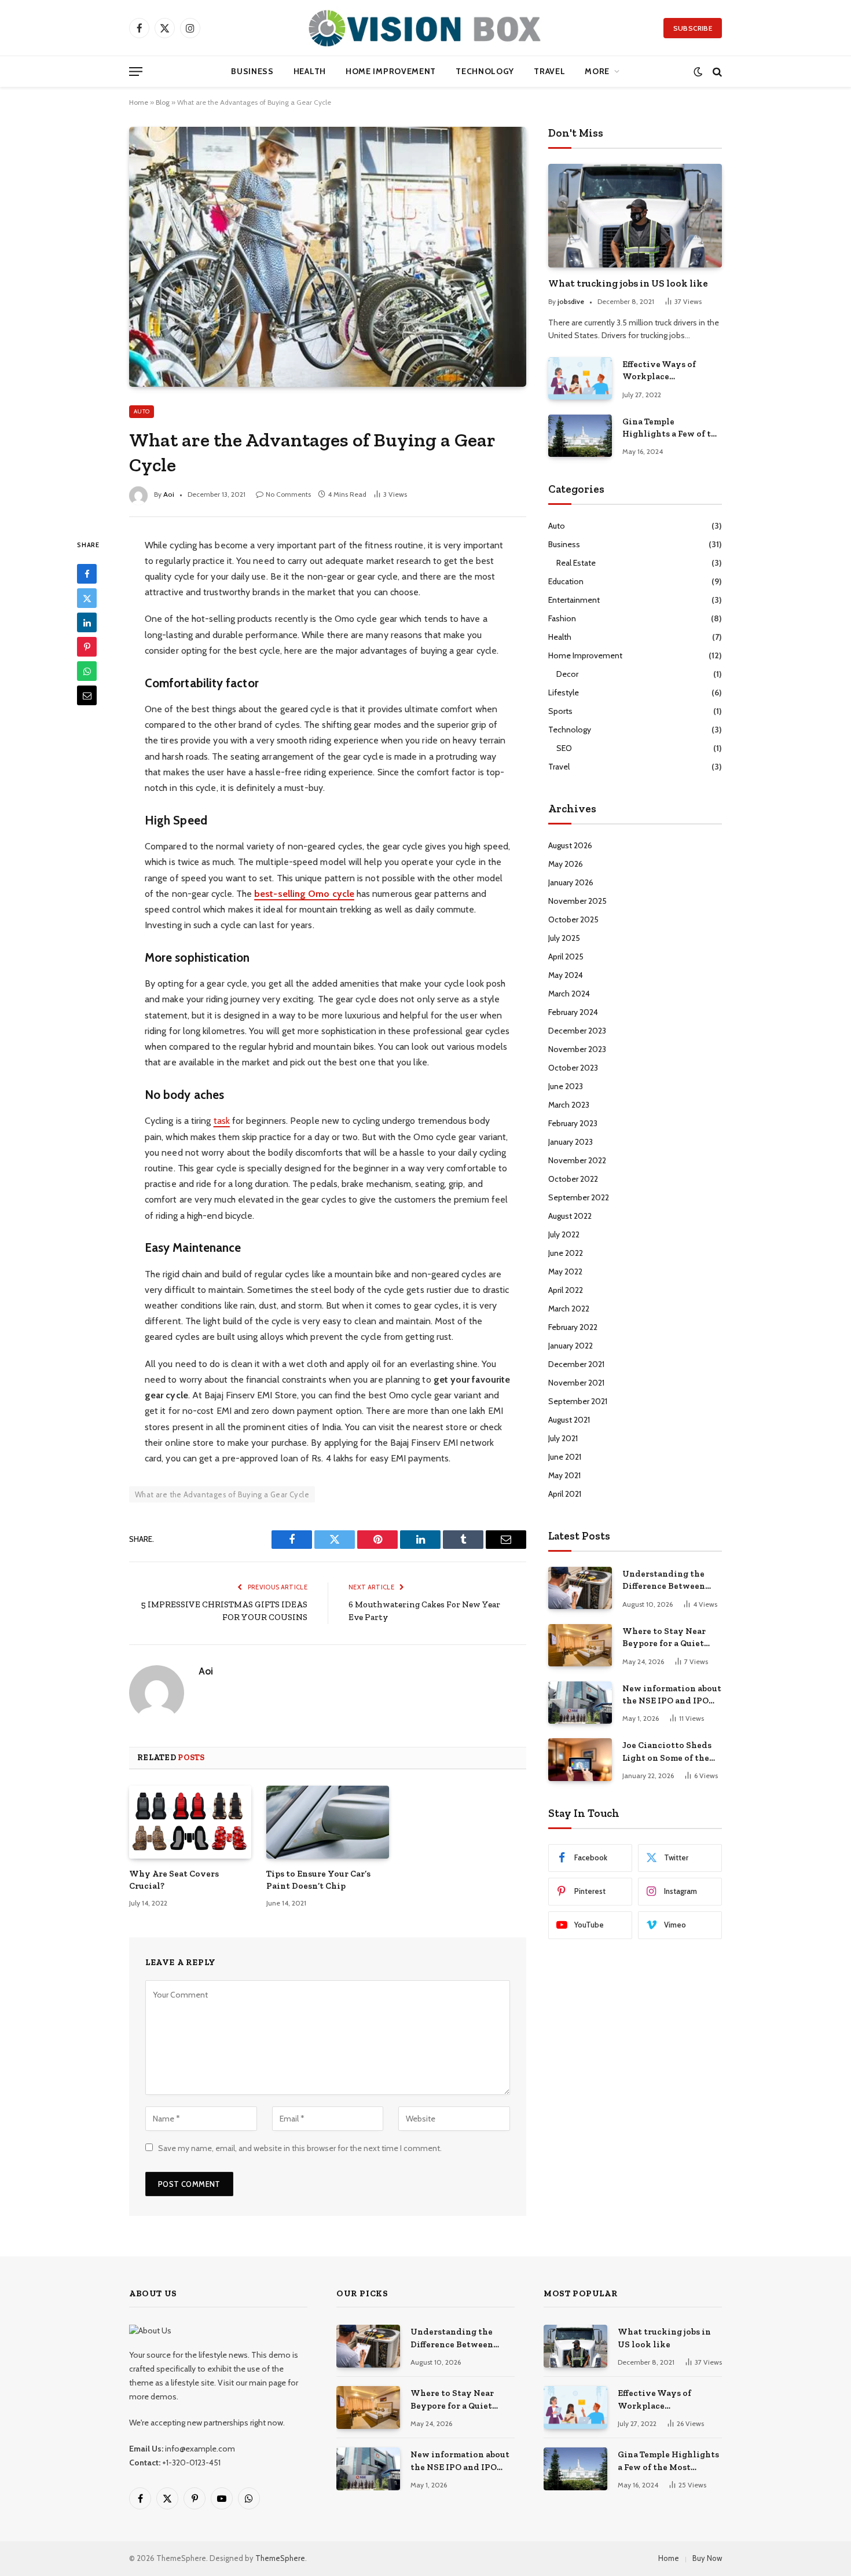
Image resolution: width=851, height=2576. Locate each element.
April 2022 (566, 1290)
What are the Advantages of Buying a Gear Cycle (222, 1494)
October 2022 (573, 1179)
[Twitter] (87, 598)
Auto (142, 411)
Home (139, 102)
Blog (163, 102)
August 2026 (570, 845)
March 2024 (569, 994)
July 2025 (564, 938)
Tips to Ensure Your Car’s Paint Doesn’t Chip (318, 1879)
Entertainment (574, 600)
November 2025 (577, 901)
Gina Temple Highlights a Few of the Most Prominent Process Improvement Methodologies (672, 428)
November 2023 (577, 1049)
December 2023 (577, 1031)
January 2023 (571, 1142)
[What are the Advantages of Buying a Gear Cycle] (328, 256)
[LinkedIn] (87, 622)
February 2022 (573, 1327)
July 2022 (564, 1234)
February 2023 (573, 1123)
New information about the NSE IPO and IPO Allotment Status (672, 1695)
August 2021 (569, 1420)
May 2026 (566, 864)
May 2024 (566, 975)
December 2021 (576, 1364)
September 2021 (578, 1401)
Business (252, 71)
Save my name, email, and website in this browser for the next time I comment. (300, 2148)
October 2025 (573, 919)
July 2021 (563, 1438)
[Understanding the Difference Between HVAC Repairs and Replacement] (580, 1588)
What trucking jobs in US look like (628, 283)
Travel (549, 71)
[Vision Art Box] (425, 28)
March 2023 (569, 1105)
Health (310, 71)
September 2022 (579, 1197)
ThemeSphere (280, 2558)
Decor (567, 674)
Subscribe (693, 28)
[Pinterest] (87, 647)
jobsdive (571, 301)
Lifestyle (564, 692)
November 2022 (577, 1160)
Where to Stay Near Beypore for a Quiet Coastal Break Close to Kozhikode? (670, 1638)
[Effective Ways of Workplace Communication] (580, 378)
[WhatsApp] (87, 671)
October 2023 (573, 1068)
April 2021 (565, 1494)
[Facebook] (87, 574)
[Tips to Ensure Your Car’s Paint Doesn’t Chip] (327, 1822)
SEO (564, 748)
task (222, 1121)
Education (566, 581)
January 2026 (571, 882)
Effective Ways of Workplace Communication (659, 371)
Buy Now (707, 2558)
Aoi (206, 1671)
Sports (560, 711)
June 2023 (566, 1086)
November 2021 (576, 1383)
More (597, 71)
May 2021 (564, 1475)
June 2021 (565, 1457)
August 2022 (570, 1216)
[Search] (716, 72)
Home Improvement (391, 71)
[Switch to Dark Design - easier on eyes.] (698, 72)
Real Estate (576, 563)
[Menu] (136, 72)
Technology (485, 71)
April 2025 (566, 957)
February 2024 (573, 1012)
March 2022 (569, 1309)
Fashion (562, 618)
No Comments (288, 494)
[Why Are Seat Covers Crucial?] (190, 1822)
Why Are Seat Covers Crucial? (174, 1879)
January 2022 (571, 1346)
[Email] (87, 695)
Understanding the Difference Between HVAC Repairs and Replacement (664, 1581)
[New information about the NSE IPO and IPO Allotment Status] (580, 1703)
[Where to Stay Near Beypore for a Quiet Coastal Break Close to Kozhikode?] (580, 1645)
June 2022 (566, 1253)
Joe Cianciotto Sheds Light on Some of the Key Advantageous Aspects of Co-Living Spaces (667, 1752)
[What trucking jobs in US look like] (635, 216)
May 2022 (565, 1271)
